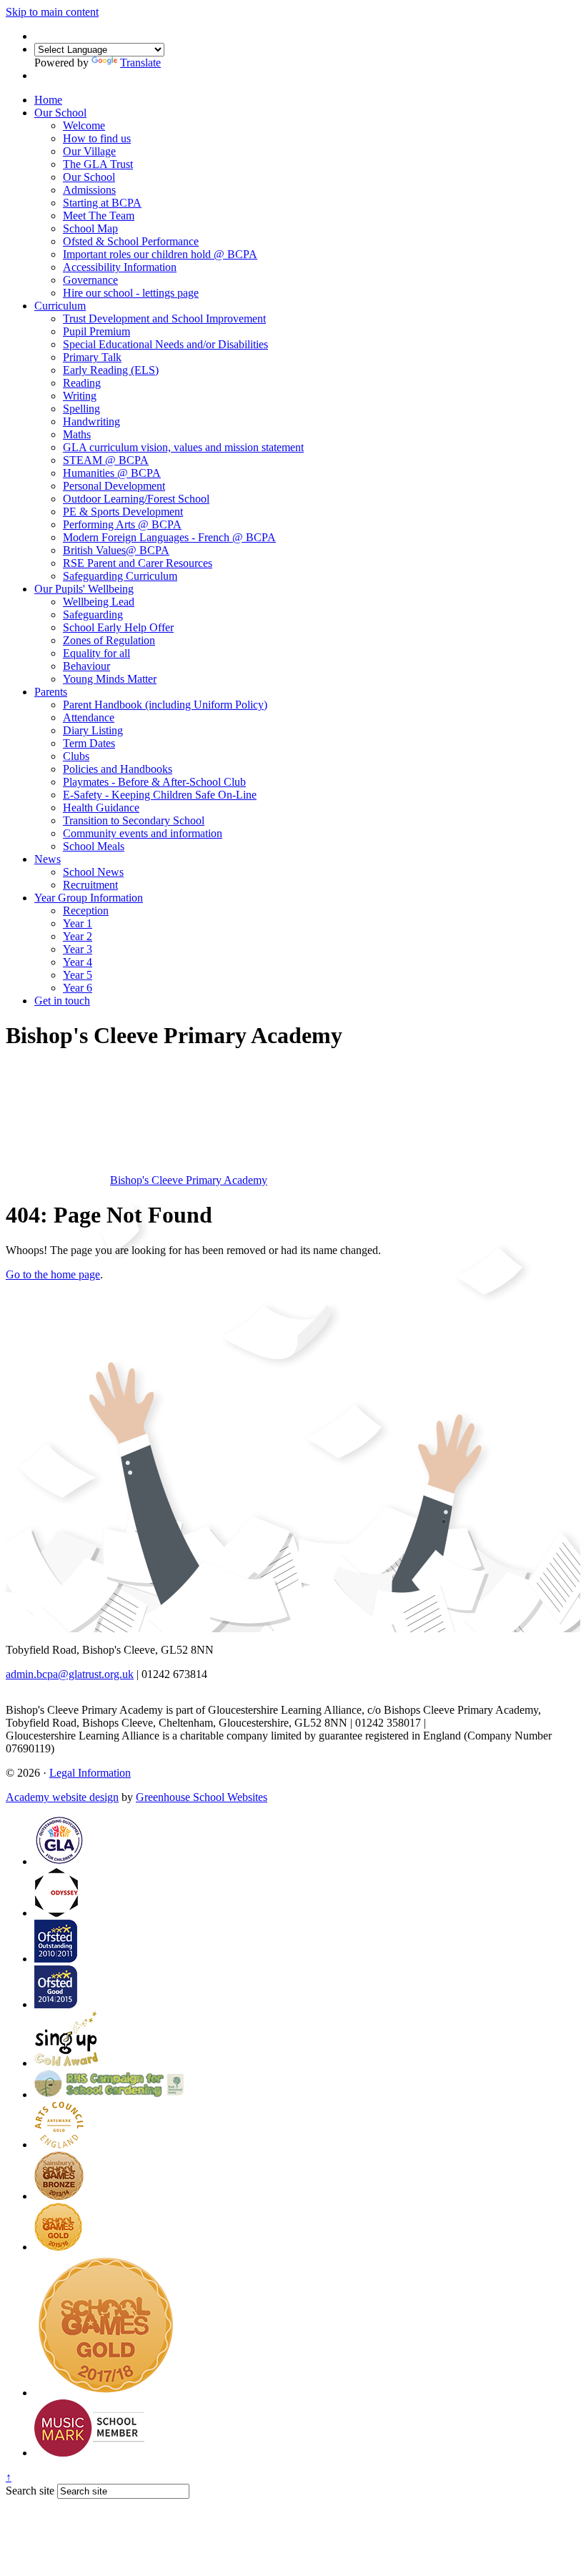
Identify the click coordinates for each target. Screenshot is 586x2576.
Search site (30, 2491)
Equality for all (96, 653)
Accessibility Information (120, 267)
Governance (90, 280)
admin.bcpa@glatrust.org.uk (70, 1674)
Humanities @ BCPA (112, 473)
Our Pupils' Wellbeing (84, 589)
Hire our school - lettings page (131, 293)
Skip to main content (52, 12)
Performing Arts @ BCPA (122, 524)
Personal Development (114, 486)
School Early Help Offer (118, 627)
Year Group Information (89, 898)
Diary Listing (93, 730)
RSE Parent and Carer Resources (138, 563)
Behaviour (86, 666)
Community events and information (143, 833)
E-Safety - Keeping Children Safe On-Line (160, 795)
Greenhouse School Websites (202, 1797)
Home (48, 100)
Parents (51, 692)
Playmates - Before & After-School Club (154, 782)
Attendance (89, 717)
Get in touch (62, 1001)
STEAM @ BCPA (106, 460)
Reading (82, 383)
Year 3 (78, 949)
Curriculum (60, 306)
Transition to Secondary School (134, 820)
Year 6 (78, 988)
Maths (77, 434)
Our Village (89, 151)
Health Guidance (101, 808)
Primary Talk (92, 357)
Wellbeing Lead (99, 602)
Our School (60, 113)
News (48, 859)
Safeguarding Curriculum (120, 576)
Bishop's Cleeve (189, 1180)
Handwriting (91, 421)
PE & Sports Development (123, 512)
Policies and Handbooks (118, 769)
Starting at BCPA (102, 203)
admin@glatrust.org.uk (481, 1723)
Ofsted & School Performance (131, 241)
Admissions (89, 190)
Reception (86, 911)
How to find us (97, 138)
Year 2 (78, 936)
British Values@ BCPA (116, 550)
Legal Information (90, 1773)
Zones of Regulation (109, 640)
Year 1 (78, 923)
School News (93, 872)
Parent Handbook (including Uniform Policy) (165, 705)
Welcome (84, 125)
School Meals (94, 846)
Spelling (81, 409)
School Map (90, 228)
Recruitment (90, 885)
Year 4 (78, 962)
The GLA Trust (98, 164)
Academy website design (62, 1797)
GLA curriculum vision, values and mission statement (183, 447)
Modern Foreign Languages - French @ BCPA (169, 537)
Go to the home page (53, 1274)
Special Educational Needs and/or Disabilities (165, 344)
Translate (140, 63)
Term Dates (89, 743)
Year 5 (78, 975)
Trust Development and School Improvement (164, 319)
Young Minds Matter (110, 679)
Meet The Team (99, 216)
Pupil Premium (96, 331)
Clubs (76, 756)
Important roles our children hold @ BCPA (160, 254)
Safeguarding (93, 615)
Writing (80, 396)
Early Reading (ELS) (111, 370)
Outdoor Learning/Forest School (136, 499)
